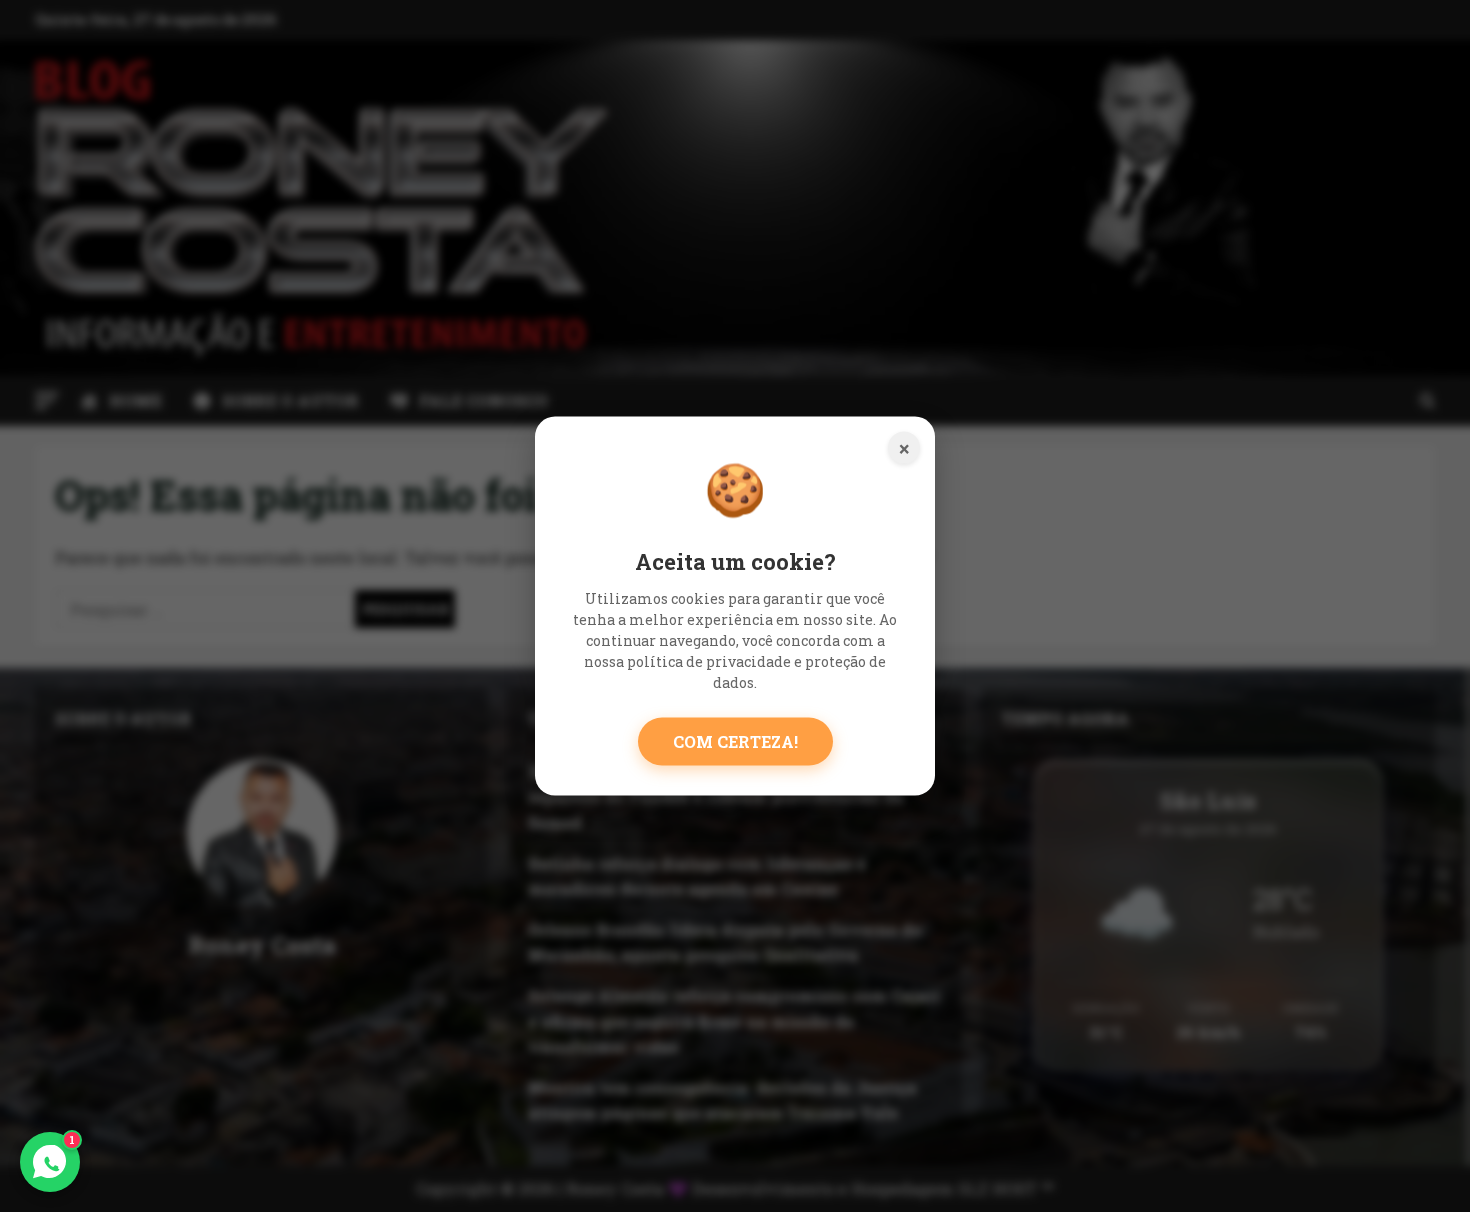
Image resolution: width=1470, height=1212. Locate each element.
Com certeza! (735, 740)
